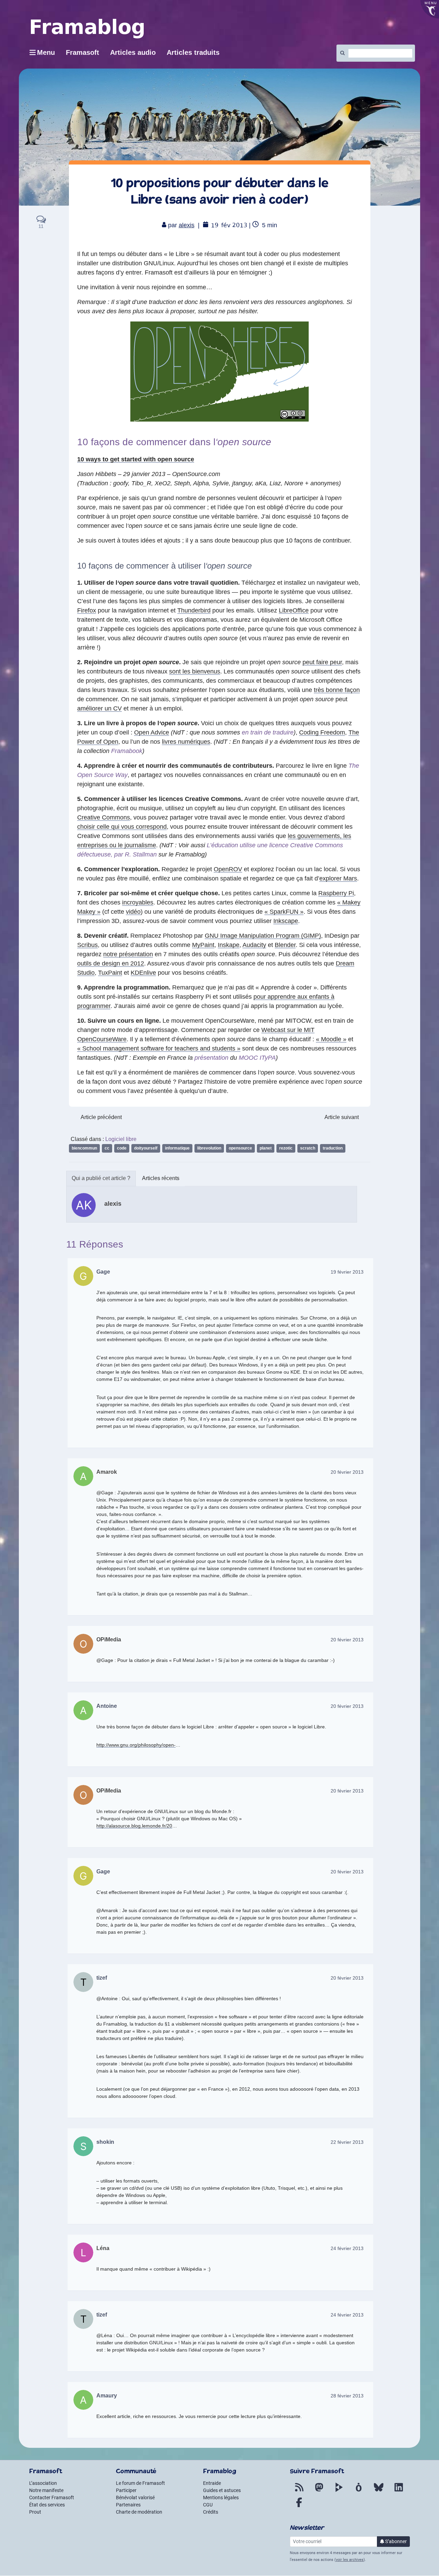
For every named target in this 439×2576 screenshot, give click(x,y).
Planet (266, 1148)
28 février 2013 (347, 2396)
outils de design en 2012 (111, 963)
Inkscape (286, 921)
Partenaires (128, 2505)
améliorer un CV (99, 708)
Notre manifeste (46, 2490)
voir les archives (350, 2560)
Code (122, 1148)
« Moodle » (331, 1039)
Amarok (107, 1472)
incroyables (138, 902)
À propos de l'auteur (101, 1178)
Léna (103, 2248)
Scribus (87, 945)
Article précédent (101, 1117)
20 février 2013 (347, 1472)
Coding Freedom (322, 732)
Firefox (87, 610)
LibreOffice (294, 610)
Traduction (333, 1148)
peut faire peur (322, 662)
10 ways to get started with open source (136, 459)
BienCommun (84, 1148)
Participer (126, 2490)
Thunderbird (194, 610)
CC (107, 1148)
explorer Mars (338, 878)
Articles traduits (193, 52)
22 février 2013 (347, 2142)
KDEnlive (143, 973)
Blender (285, 945)
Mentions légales (221, 2498)
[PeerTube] (339, 2491)
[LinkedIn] (399, 2491)
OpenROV (228, 869)
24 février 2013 (347, 2248)
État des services (47, 2505)
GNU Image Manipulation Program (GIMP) (263, 936)
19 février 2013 (347, 1272)
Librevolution (209, 1148)
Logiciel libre (121, 1139)
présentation (211, 1058)
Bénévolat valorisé (135, 2498)
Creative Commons (104, 817)
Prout (35, 2512)
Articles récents (161, 1178)
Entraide (212, 2483)
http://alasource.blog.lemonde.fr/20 (134, 1826)
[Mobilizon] (359, 2491)
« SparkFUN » (284, 912)
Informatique (177, 1148)
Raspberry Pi (336, 893)
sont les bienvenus (195, 671)
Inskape (229, 945)
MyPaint (203, 945)
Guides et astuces (222, 2490)
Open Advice (152, 732)
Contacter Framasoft (52, 2498)
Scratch (308, 1148)
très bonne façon (337, 690)
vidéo (133, 912)
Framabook (127, 751)
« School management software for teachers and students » (159, 1048)
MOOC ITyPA (257, 1058)
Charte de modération (139, 2512)
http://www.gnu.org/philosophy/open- (136, 1745)
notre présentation (128, 954)
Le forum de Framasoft (140, 2483)
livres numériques (186, 742)
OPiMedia (109, 1639)
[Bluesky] (379, 2491)
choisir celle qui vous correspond (122, 827)
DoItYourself (146, 1148)
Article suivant (342, 1117)
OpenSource (240, 1148)
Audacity (254, 945)
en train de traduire (268, 732)
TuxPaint (110, 973)
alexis (187, 225)
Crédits (211, 2512)
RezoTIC (286, 1148)
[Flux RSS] (299, 2491)
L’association (43, 2483)
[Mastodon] (319, 2491)
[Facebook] (299, 2506)
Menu (46, 52)
